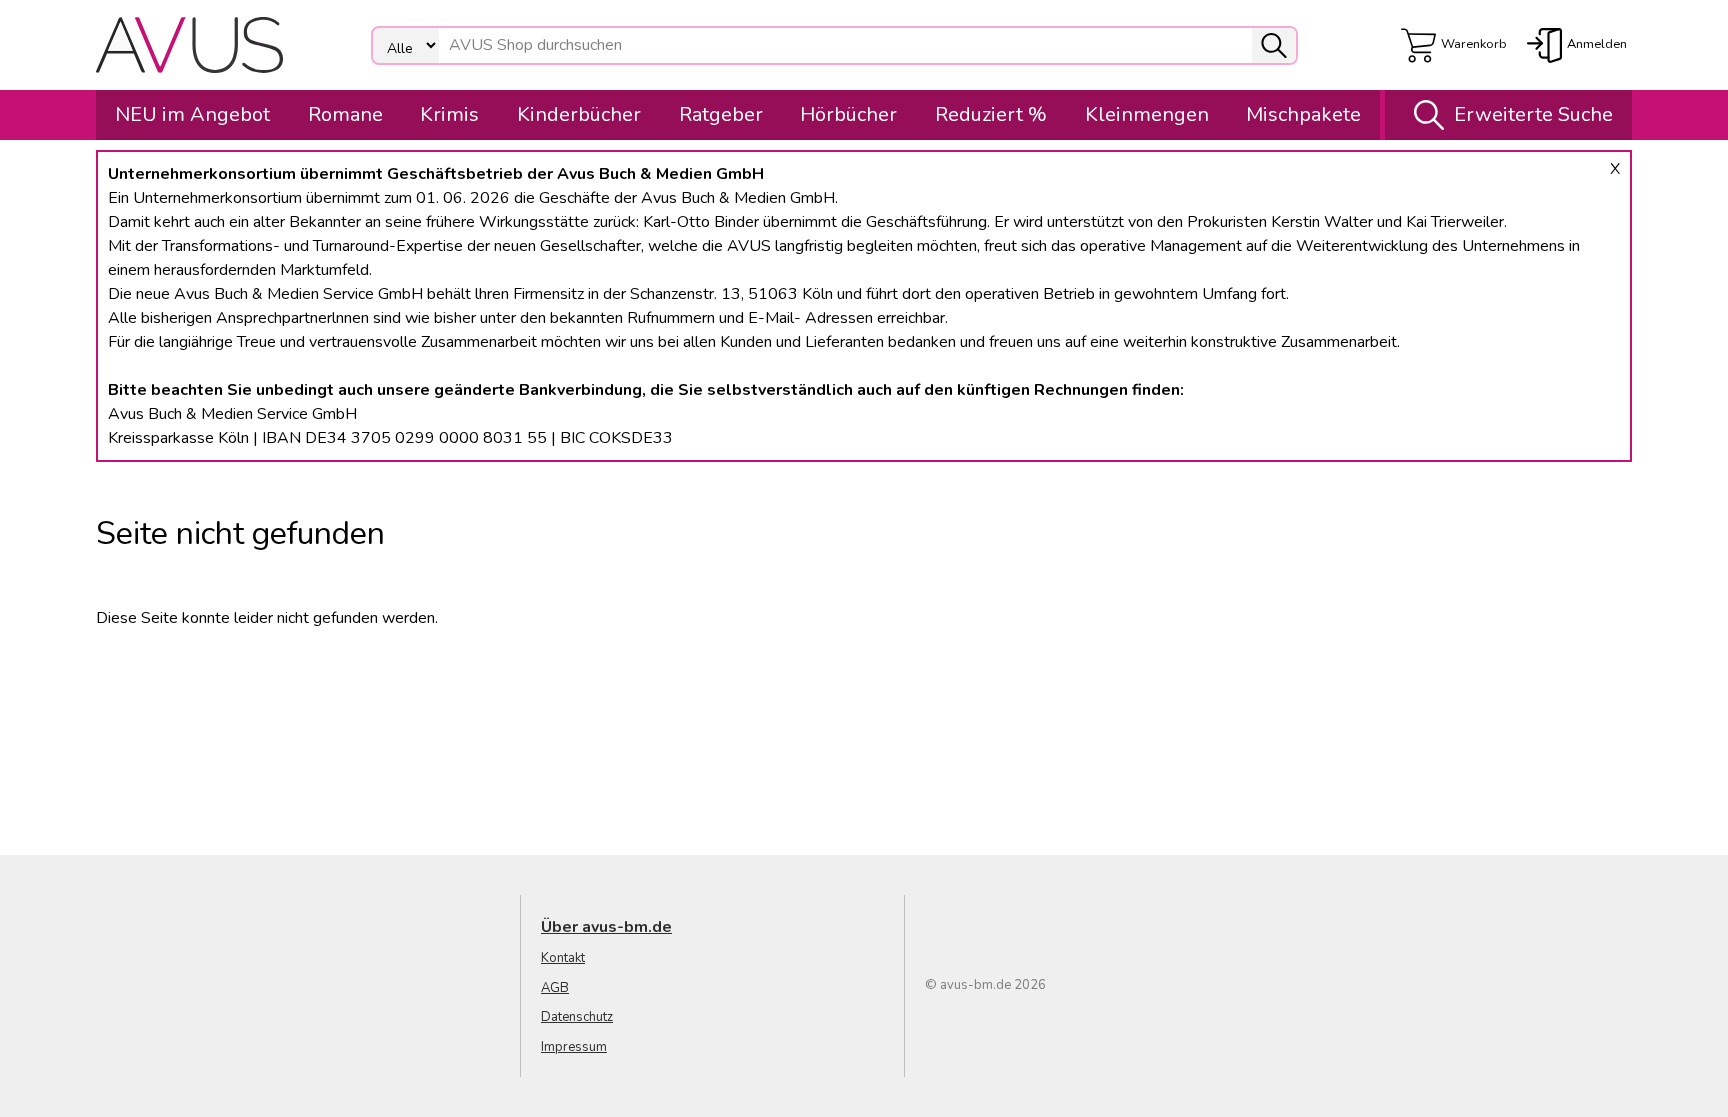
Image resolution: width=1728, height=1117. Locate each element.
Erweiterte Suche (1533, 114)
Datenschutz (577, 1017)
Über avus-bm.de (606, 927)
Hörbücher (848, 114)
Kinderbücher (579, 114)
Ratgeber (721, 114)
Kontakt (563, 958)
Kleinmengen (1147, 114)
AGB (555, 988)
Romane (345, 114)
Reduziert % (991, 114)
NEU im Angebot (192, 114)
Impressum (574, 1047)
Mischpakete (1303, 114)
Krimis (449, 114)
